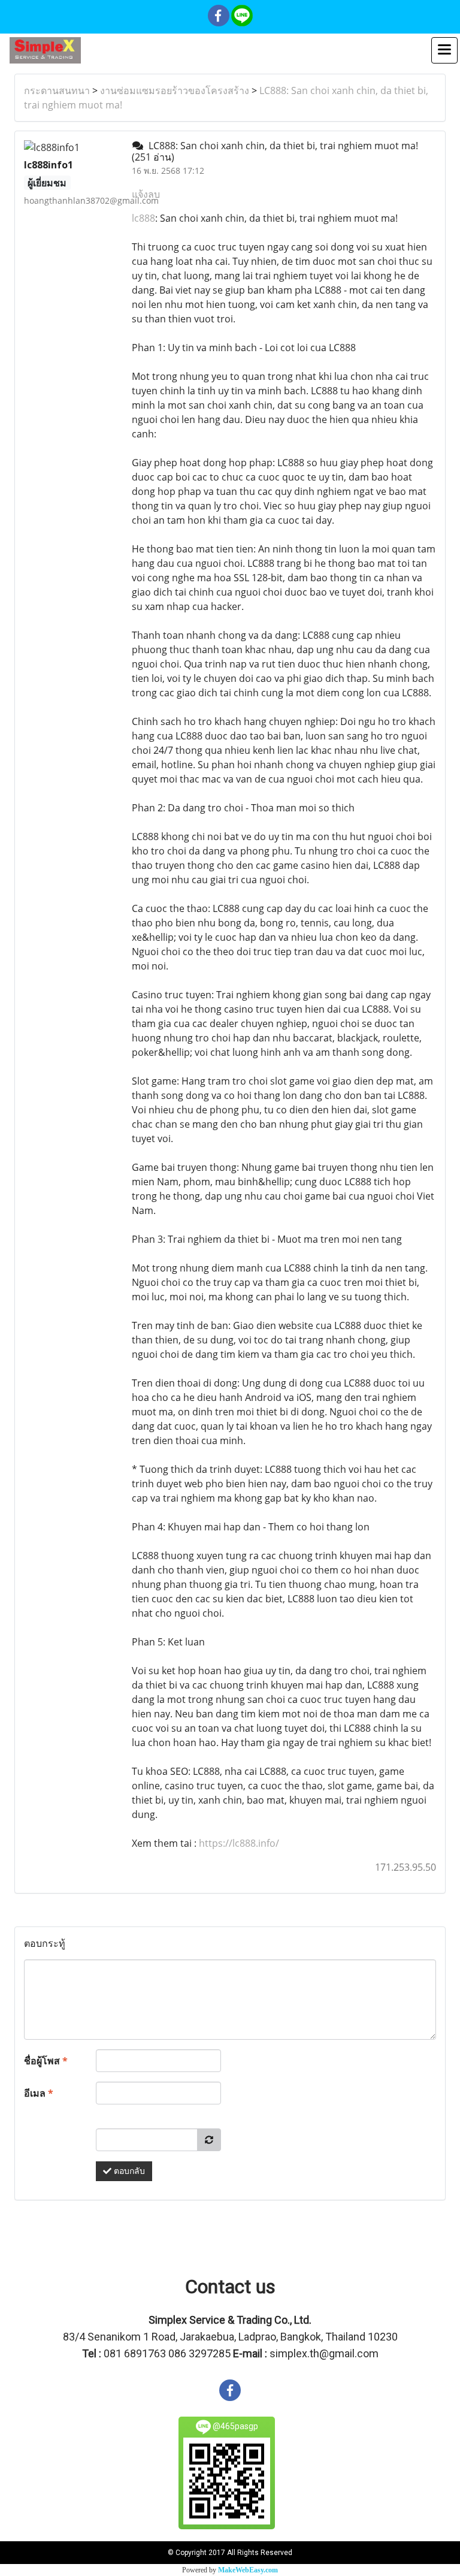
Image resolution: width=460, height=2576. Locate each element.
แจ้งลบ (146, 194)
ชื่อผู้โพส (46, 2061)
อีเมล (39, 2093)
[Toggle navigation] (444, 50)
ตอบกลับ (128, 2171)
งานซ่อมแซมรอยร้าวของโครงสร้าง (175, 90)
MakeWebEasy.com (248, 2570)
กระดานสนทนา (57, 90)
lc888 (143, 218)
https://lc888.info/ (239, 1843)
